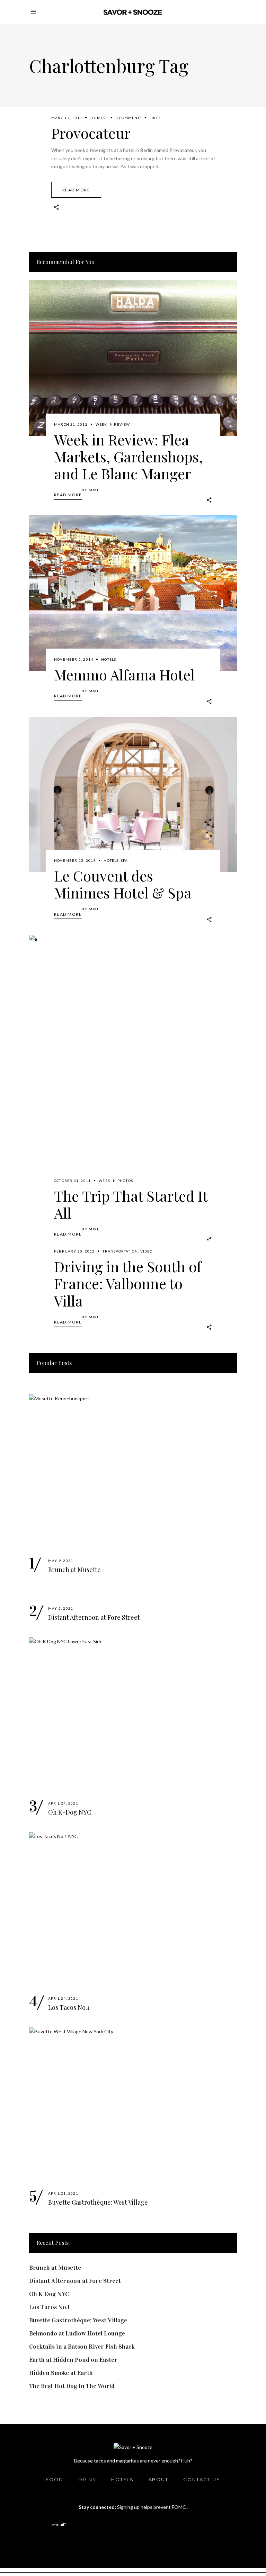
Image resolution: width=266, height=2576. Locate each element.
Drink (87, 2479)
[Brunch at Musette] (133, 1472)
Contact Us (202, 2479)
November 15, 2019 (75, 860)
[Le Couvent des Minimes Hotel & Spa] (133, 795)
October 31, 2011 (72, 1181)
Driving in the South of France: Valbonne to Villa (128, 1283)
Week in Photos (116, 1181)
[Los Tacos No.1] (133, 1910)
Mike (102, 118)
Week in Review (113, 424)
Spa (125, 860)
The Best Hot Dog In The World (72, 2386)
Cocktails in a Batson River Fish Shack (82, 2347)
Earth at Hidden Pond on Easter (73, 2360)
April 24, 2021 (63, 1803)
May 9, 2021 (61, 1561)
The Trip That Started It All (131, 1204)
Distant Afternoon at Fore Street (94, 1617)
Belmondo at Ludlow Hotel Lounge (77, 2333)
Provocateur (91, 133)
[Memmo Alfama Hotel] (133, 593)
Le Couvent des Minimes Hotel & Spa (123, 884)
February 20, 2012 (74, 1251)
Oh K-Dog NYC (70, 1812)
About (159, 2479)
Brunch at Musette (74, 1570)
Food (55, 2479)
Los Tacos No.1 (69, 2007)
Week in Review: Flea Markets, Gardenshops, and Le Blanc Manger (128, 457)
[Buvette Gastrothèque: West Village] (133, 2105)
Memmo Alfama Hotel (124, 675)
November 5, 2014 (74, 659)
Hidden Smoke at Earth (61, 2373)
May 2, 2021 (61, 1608)
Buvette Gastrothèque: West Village (98, 2202)
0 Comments (129, 118)
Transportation (120, 1251)
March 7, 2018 (67, 118)
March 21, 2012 (71, 424)
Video (147, 1251)
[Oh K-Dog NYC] (133, 1715)
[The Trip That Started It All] (133, 1064)
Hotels (109, 659)
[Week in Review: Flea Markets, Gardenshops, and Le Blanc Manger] (133, 358)
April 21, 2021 (63, 2193)
